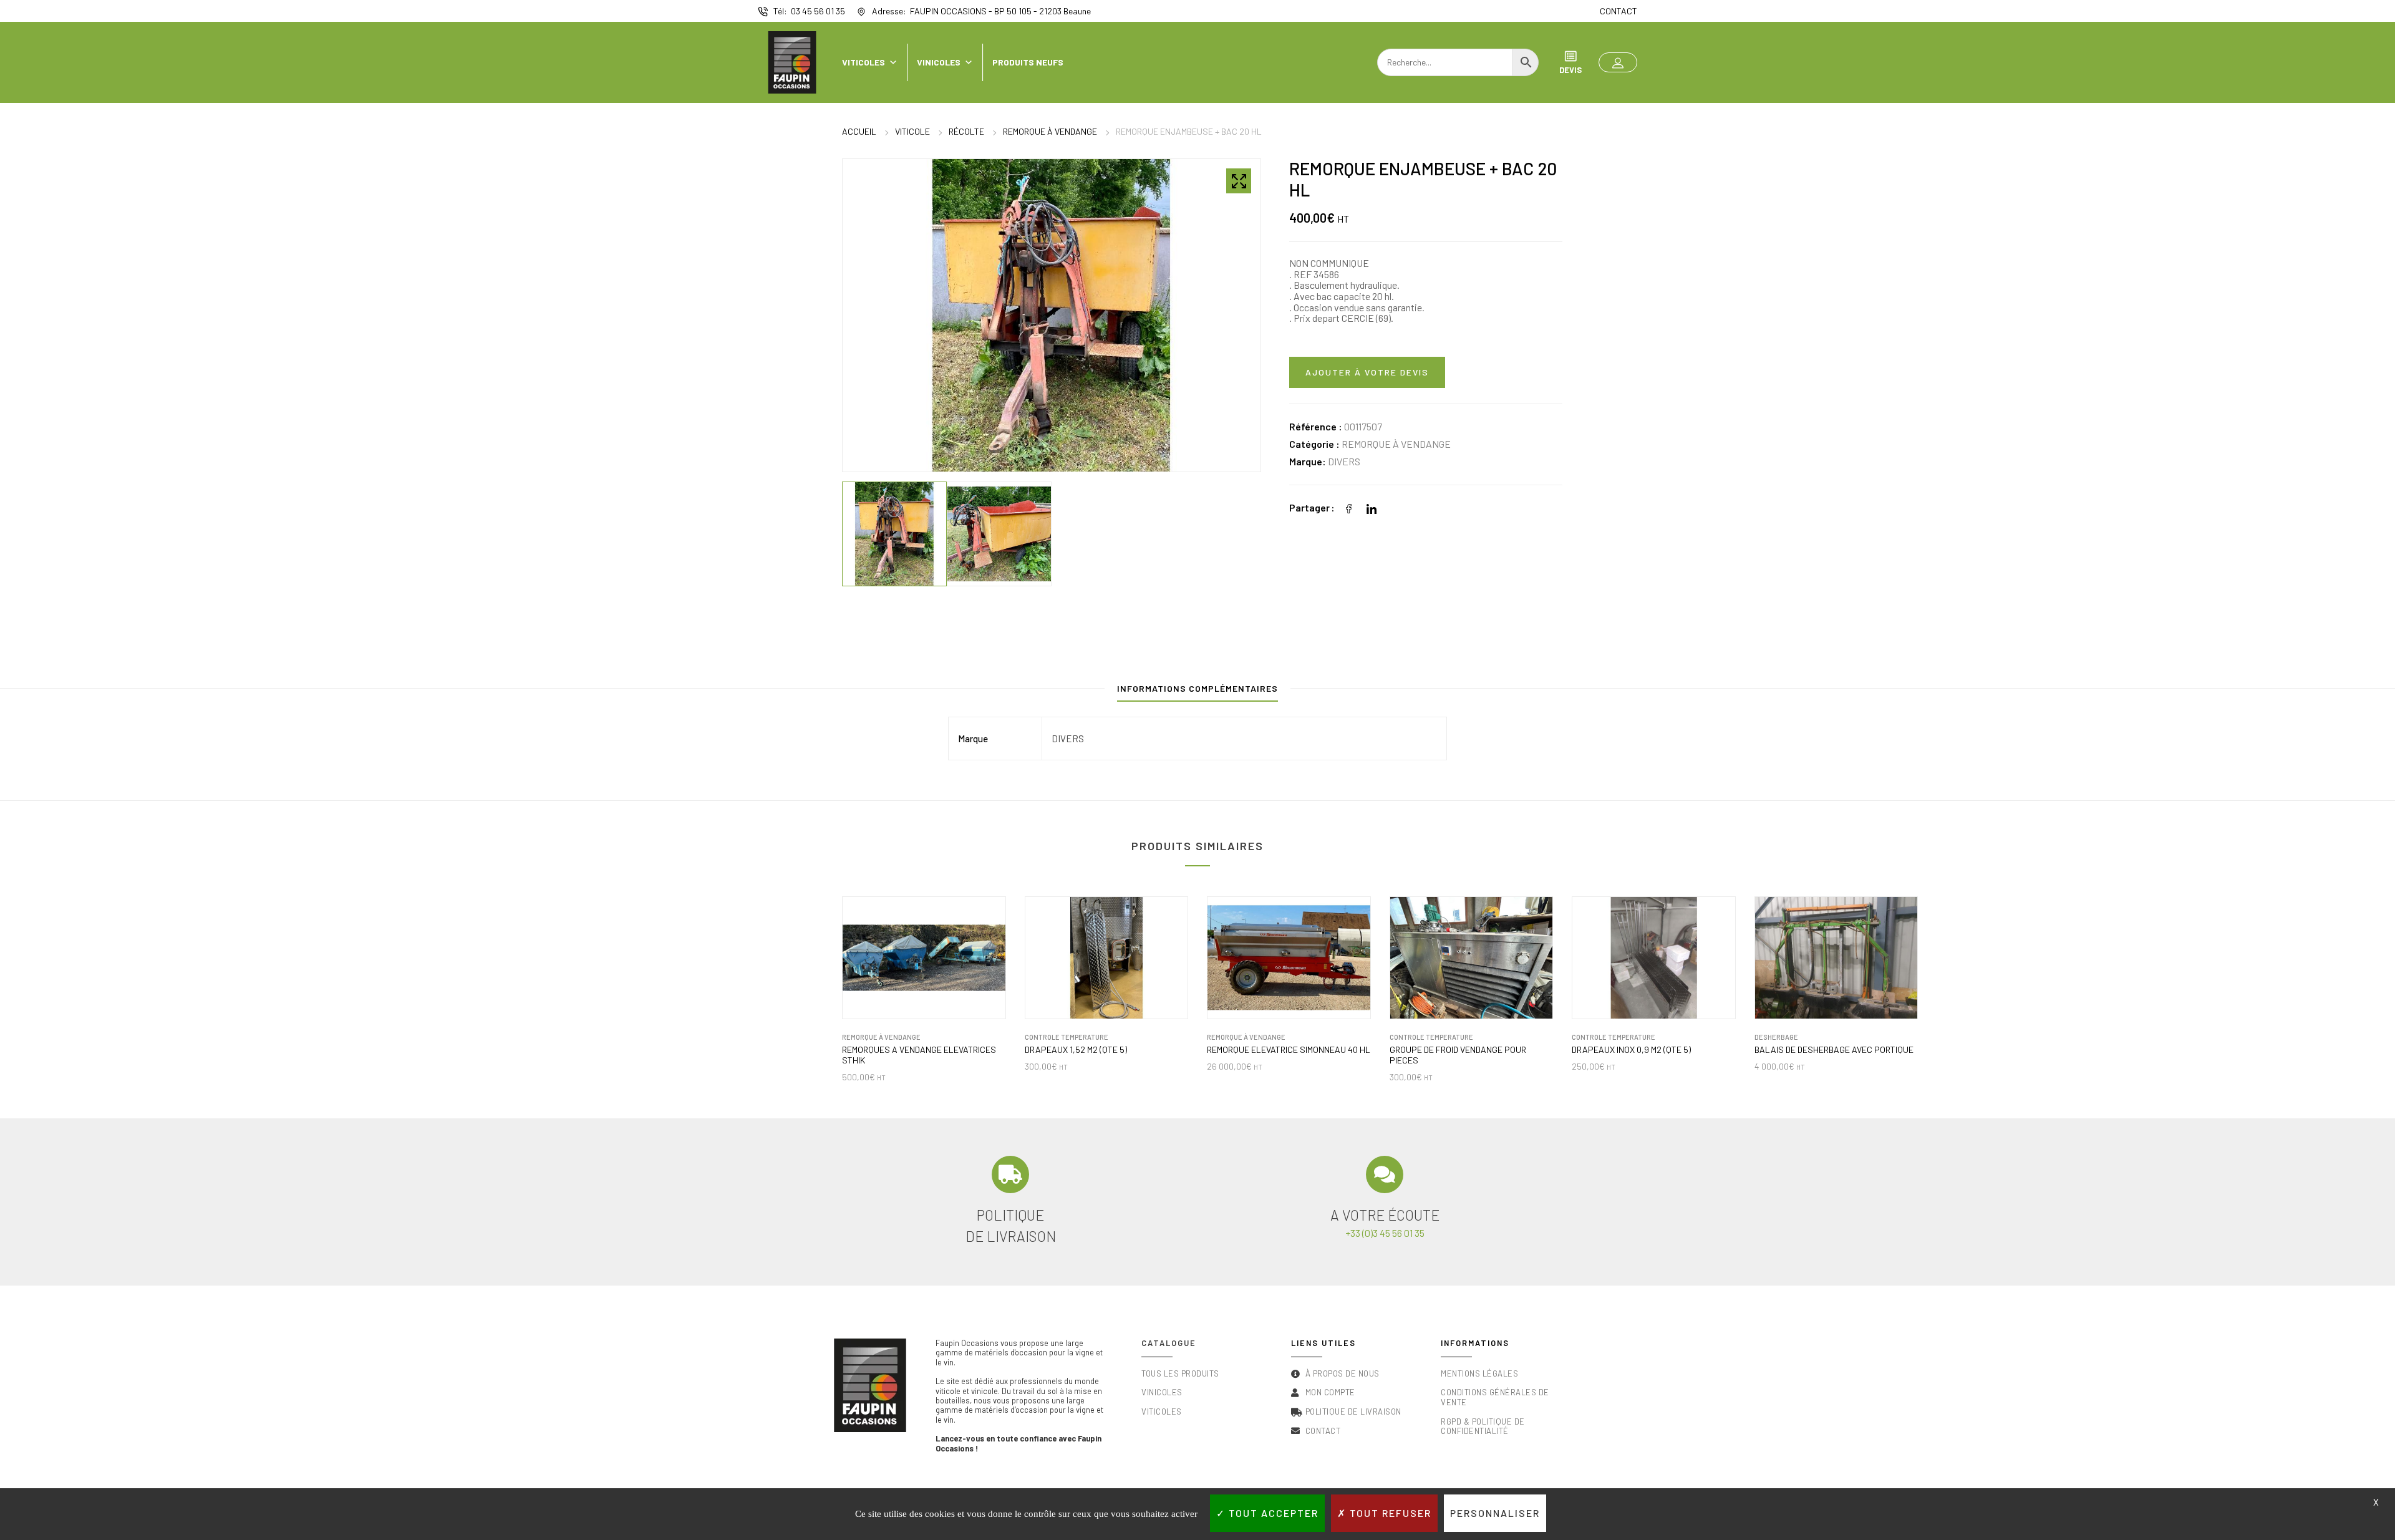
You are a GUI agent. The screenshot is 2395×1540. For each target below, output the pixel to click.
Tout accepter (1272, 1513)
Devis (1570, 70)
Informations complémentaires (1197, 688)
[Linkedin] (1372, 507)
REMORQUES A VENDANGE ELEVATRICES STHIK (919, 1055)
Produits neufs (1028, 62)
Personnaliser (1495, 1513)
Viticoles (864, 62)
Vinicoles (939, 62)
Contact (1618, 11)
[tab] (1197, 691)
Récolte (966, 131)
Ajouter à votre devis (1367, 372)
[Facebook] (1349, 507)
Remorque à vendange (1050, 131)
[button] (1618, 62)
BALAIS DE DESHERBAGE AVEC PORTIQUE (1834, 1050)
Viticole (912, 131)
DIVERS (1344, 461)
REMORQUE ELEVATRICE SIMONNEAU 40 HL (1289, 1050)
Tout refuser (1389, 1513)
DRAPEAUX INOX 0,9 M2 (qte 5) (1631, 1050)
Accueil (859, 131)
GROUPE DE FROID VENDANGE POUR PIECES (1458, 1055)
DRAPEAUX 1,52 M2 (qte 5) (1076, 1050)
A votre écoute (1385, 1215)
